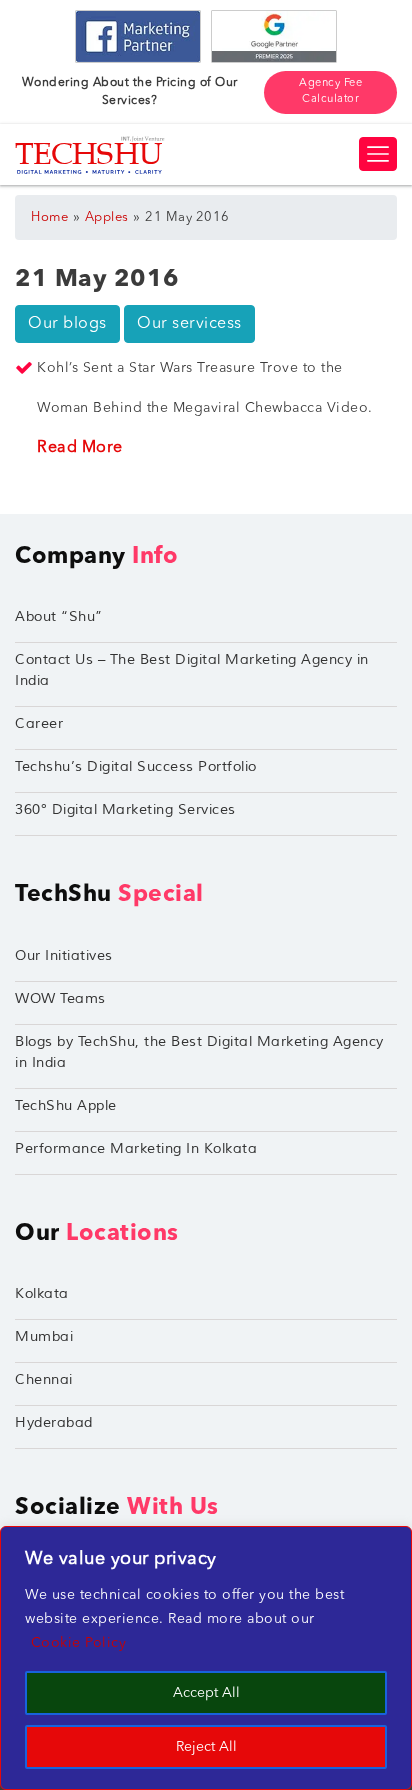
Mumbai (44, 1336)
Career (39, 723)
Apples (107, 217)
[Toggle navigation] (378, 154)
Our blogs (67, 324)
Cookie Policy (79, 1643)
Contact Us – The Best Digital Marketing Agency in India (192, 670)
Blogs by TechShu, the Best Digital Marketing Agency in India (199, 1052)
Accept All (206, 1693)
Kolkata (42, 1293)
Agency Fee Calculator (330, 92)
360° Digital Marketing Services (125, 809)
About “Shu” (59, 616)
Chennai (44, 1379)
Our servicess (189, 324)
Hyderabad (54, 1422)
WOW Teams (60, 998)
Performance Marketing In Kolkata (136, 1148)
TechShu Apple (66, 1105)
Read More (80, 448)
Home (49, 217)
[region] (206, 1658)
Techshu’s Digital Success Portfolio (136, 766)
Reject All (206, 1747)
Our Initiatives (64, 955)
